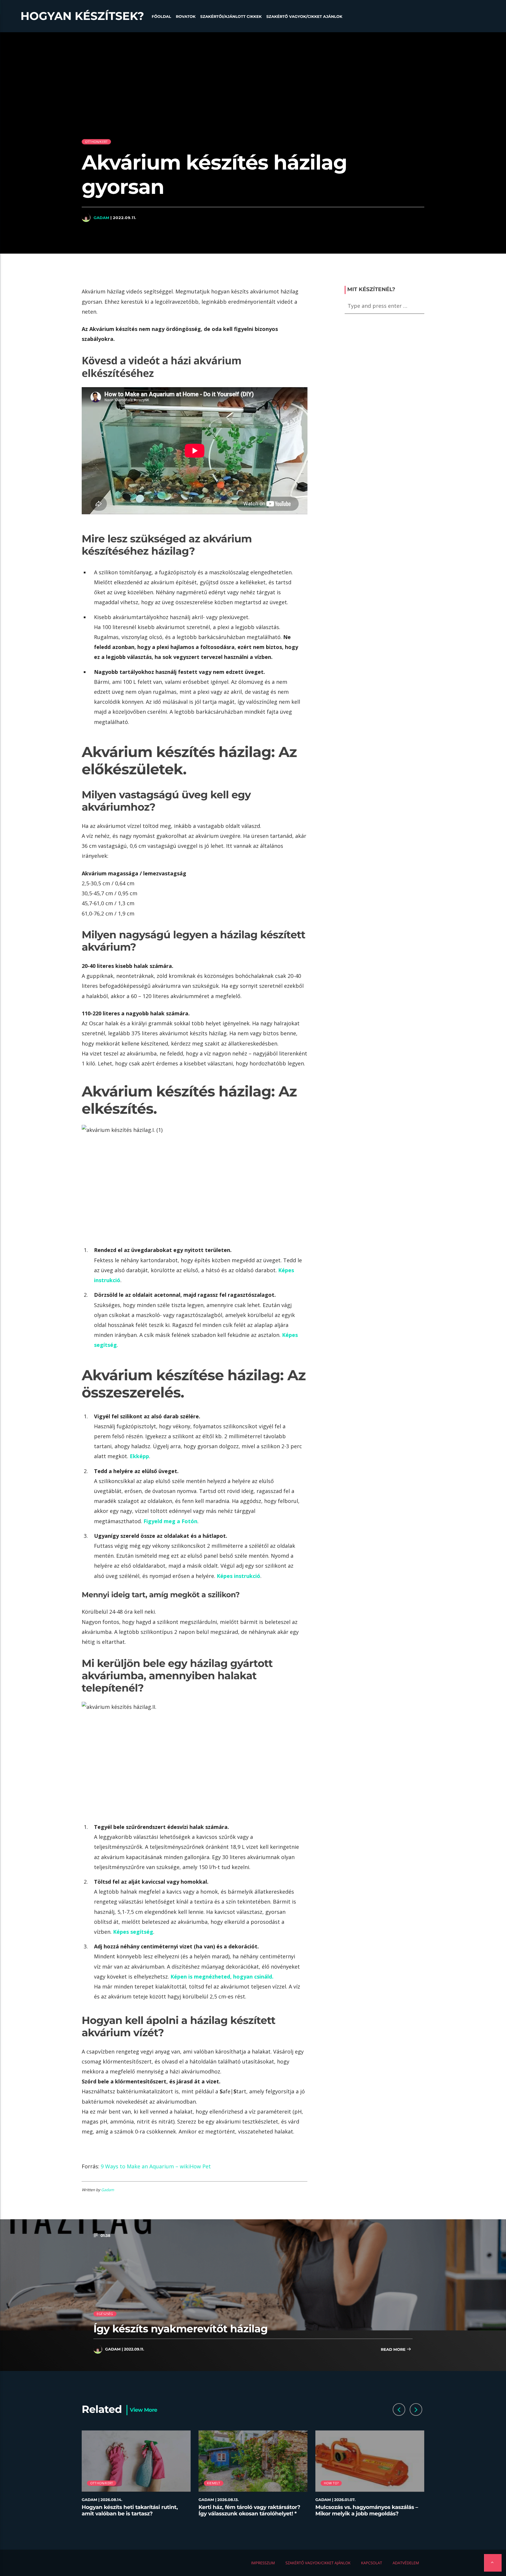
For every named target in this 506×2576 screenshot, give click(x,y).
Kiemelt (214, 2483)
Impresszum (263, 2563)
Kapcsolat (372, 2563)
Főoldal (161, 17)
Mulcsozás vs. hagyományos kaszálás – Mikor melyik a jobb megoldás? (367, 2510)
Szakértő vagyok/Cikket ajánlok (304, 17)
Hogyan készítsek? (82, 16)
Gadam (101, 218)
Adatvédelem (406, 2563)
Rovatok (186, 17)
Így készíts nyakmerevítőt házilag (181, 2329)
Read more (394, 2350)
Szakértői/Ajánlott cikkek (231, 17)
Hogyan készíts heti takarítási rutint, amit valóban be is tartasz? (130, 2510)
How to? (331, 2483)
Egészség (105, 2314)
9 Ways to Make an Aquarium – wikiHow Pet (156, 2166)
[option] (136, 2477)
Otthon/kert (96, 142)
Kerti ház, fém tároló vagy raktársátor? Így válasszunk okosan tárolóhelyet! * (249, 2510)
